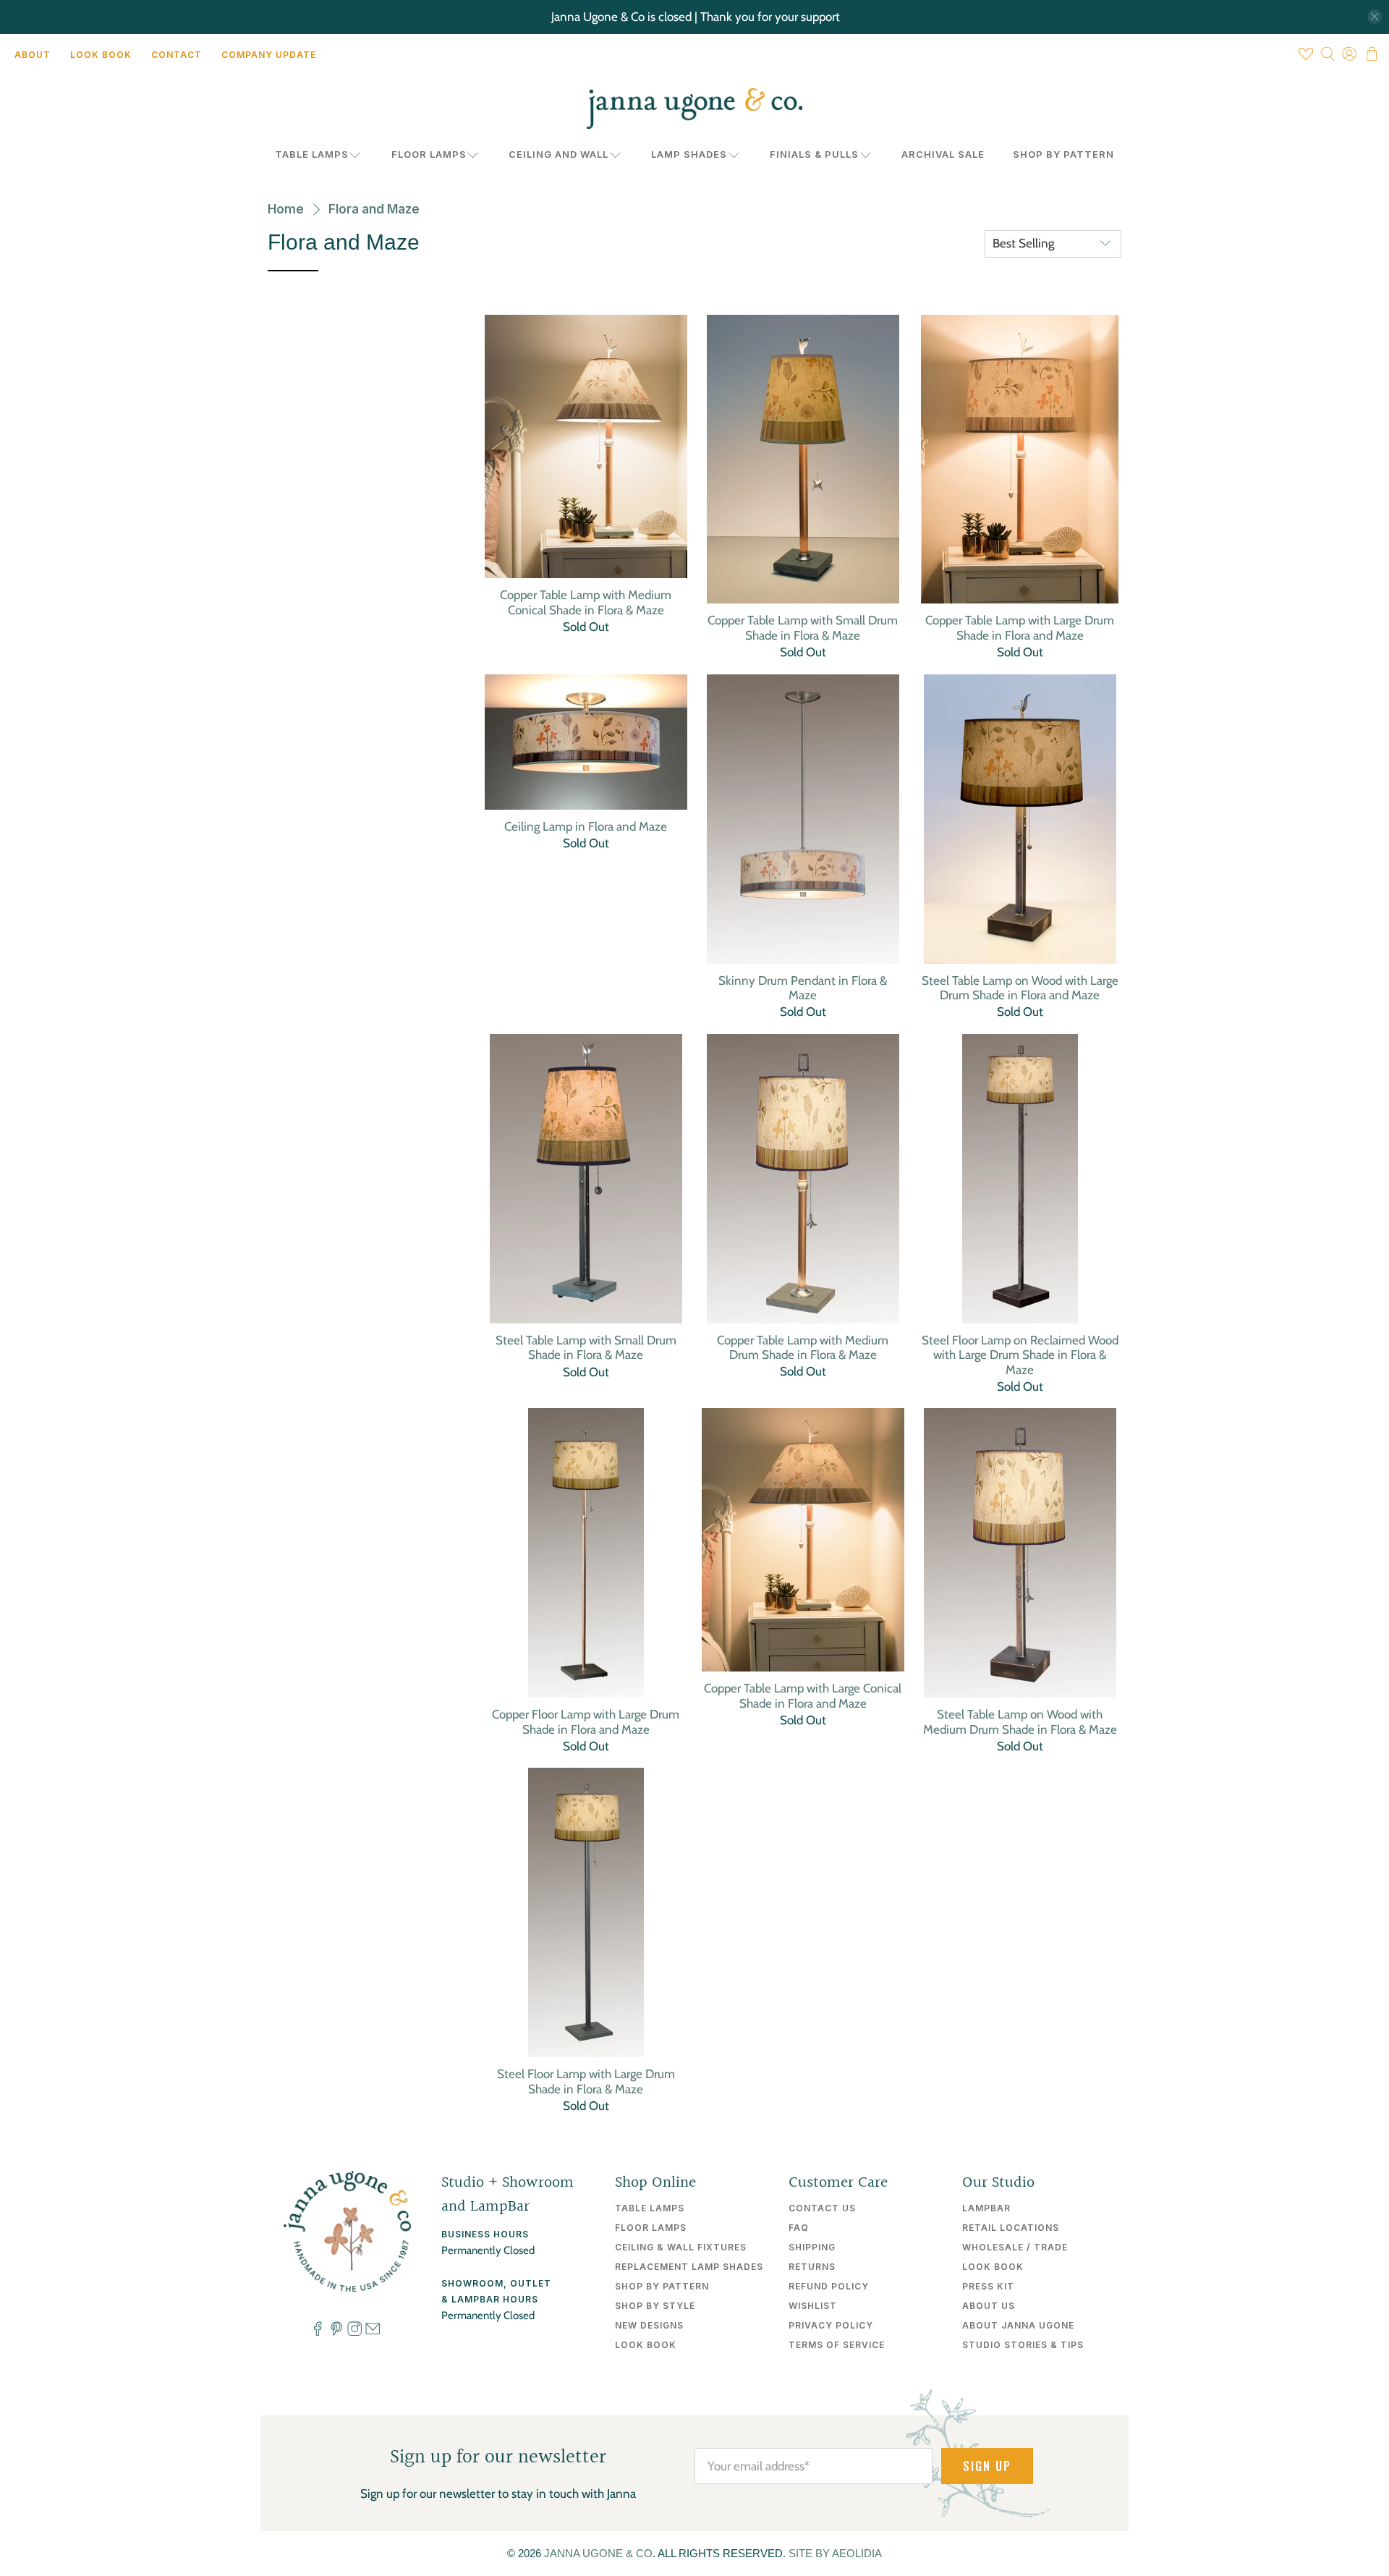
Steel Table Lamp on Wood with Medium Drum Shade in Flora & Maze (1020, 1721)
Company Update (269, 55)
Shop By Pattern (1063, 154)
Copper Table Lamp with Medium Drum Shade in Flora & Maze (803, 1347)
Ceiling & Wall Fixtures (681, 2247)
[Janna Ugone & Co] (694, 109)
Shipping (812, 2247)
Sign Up (987, 2466)
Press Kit (988, 2286)
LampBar (986, 2208)
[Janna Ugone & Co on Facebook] (318, 2332)
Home (286, 209)
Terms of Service (837, 2345)
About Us (989, 2306)
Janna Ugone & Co (598, 2553)
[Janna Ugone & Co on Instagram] (354, 2332)
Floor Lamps (429, 154)
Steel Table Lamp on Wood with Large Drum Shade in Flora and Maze (1020, 988)
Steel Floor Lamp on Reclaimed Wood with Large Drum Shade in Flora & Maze (1020, 1355)
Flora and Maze (374, 209)
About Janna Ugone (1018, 2325)
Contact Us (822, 2208)
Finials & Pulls (814, 154)
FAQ (799, 2228)
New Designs (649, 2325)
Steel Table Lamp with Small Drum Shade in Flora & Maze (586, 1347)
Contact (177, 55)
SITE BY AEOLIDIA (835, 2553)
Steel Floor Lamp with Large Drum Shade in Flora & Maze (586, 2081)
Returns (812, 2267)
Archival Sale (943, 154)
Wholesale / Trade (1015, 2247)
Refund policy (829, 2286)
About (33, 55)
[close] (1375, 17)
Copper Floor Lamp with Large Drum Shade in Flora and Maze (586, 1721)
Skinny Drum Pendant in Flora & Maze (803, 988)
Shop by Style (655, 2306)
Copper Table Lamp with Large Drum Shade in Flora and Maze (1020, 627)
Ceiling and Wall (558, 154)
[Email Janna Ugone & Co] (373, 2332)
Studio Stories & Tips (1023, 2345)
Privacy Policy (831, 2325)
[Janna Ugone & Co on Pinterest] (336, 2332)
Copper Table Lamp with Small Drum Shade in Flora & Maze (803, 627)
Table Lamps (312, 154)
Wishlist (813, 2306)
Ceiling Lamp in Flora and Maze (586, 826)
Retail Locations (1011, 2228)
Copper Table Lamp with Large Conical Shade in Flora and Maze (803, 1695)
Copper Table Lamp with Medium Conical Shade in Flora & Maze (586, 602)
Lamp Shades (689, 154)
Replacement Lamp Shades (689, 2267)
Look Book (101, 55)
